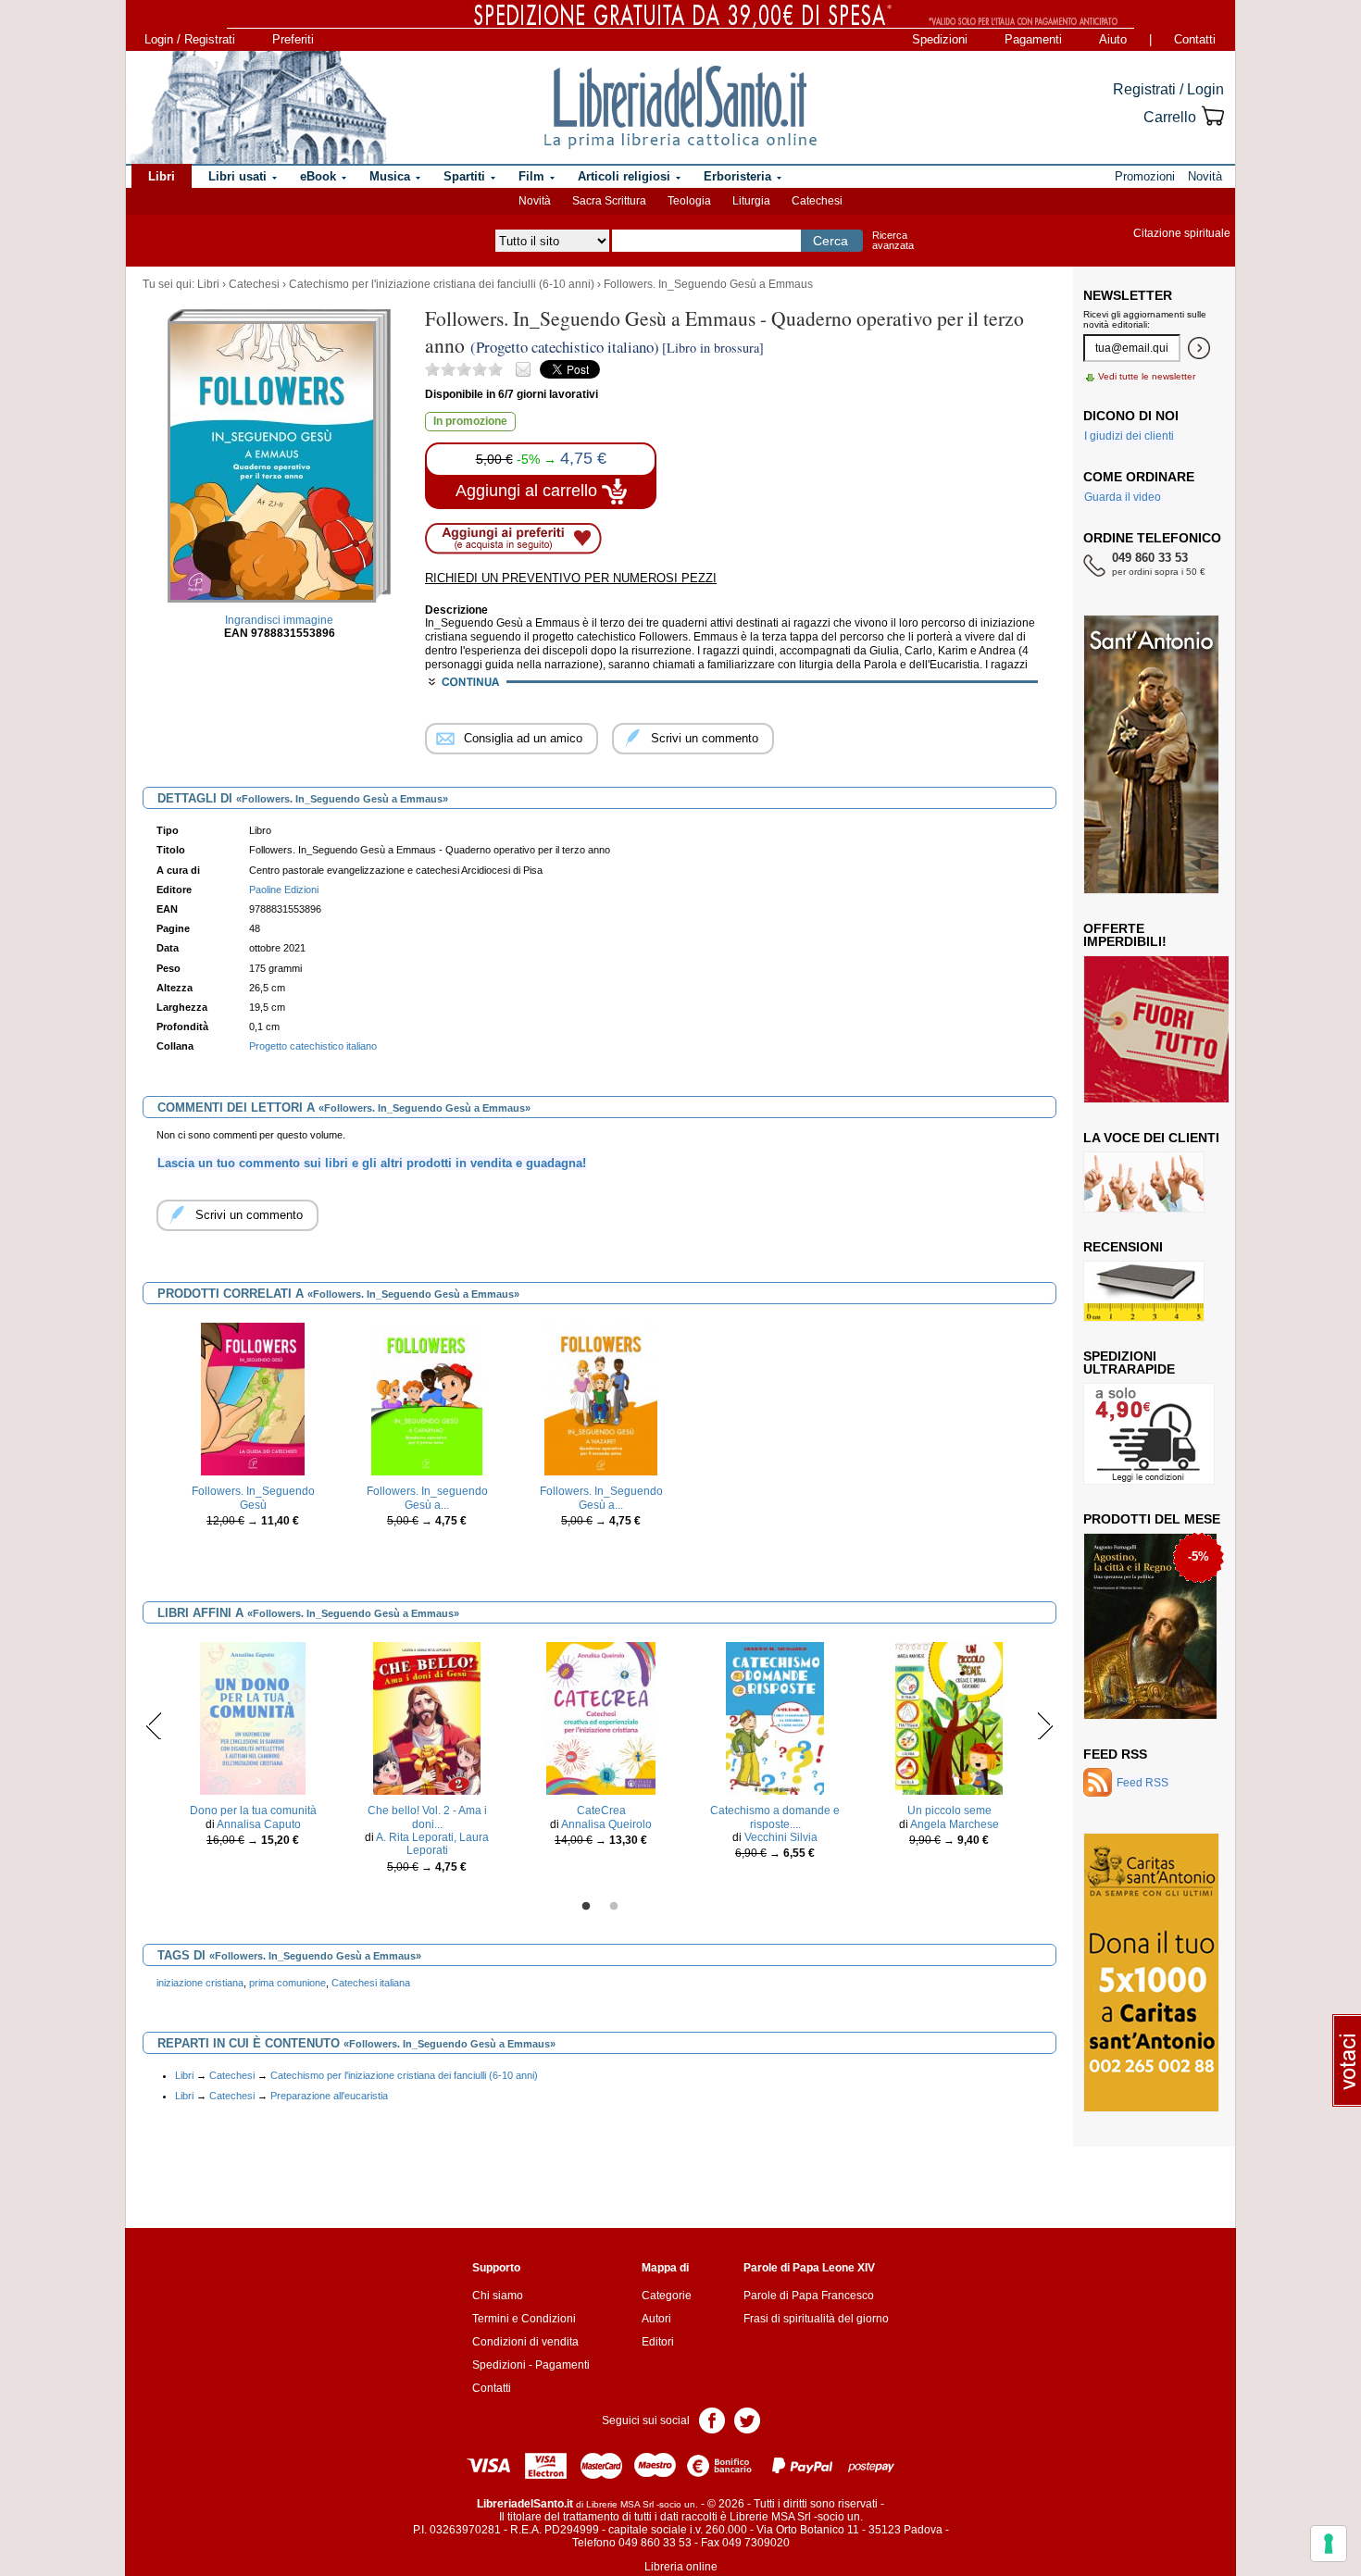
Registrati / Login (1168, 89)
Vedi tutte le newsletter (1147, 376)
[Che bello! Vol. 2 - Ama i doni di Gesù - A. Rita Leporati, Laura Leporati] (427, 1718)
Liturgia (751, 201)
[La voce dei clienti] (1144, 1181)
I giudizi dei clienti (1129, 436)
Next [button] (1045, 1725)
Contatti (1195, 39)
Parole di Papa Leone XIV (809, 2268)
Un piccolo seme (949, 1811)
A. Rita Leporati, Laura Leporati (432, 1844)
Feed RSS (1115, 1754)
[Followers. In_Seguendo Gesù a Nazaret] (600, 1399)
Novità (535, 201)
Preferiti (293, 39)
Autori (656, 2319)
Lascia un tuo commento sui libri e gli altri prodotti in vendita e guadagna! (372, 1163)
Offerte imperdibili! (1125, 935)
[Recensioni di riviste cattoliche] (1144, 1290)
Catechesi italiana (371, 1983)
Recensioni (1123, 1247)
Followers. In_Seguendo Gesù (253, 1498)
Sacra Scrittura (609, 201)
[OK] (1199, 348)
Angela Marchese (955, 1824)
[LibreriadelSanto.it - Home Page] (680, 107)
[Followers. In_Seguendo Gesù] (253, 1399)
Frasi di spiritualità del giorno (816, 2319)
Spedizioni (940, 39)
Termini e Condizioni (524, 2319)
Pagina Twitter (747, 2419)
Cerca (830, 241)
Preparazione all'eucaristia (329, 2096)
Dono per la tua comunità (253, 1811)
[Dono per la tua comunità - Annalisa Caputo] (253, 1718)
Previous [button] (154, 1725)
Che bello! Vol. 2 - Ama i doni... (427, 1817)
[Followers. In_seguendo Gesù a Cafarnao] (427, 1399)
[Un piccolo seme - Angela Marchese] (949, 1718)
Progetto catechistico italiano (313, 1046)
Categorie (667, 2296)
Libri (208, 284)
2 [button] (614, 1907)
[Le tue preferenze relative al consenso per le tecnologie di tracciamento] (1329, 2544)
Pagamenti (1033, 39)
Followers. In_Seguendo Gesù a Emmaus (708, 284)
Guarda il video (1123, 497)
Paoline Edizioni (284, 890)
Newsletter (1128, 295)
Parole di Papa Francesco (809, 2296)
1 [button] (586, 1907)
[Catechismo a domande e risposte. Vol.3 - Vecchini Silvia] (775, 1718)
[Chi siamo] (257, 107)
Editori (658, 2342)
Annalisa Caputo (259, 1824)
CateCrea (601, 1811)
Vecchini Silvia (781, 1837)
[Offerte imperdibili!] (1163, 1028)
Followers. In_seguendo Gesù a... (427, 1498)
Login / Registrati (190, 39)
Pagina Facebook (712, 2419)
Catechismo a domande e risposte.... (775, 1817)
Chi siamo (498, 2296)
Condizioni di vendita (525, 2342)
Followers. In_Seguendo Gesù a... (601, 1498)
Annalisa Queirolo (606, 1824)
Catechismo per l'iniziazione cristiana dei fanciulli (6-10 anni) (442, 284)
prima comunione (287, 1983)
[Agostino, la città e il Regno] (1150, 1625)
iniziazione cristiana (200, 1983)
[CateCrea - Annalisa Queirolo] (600, 1718)
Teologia (689, 201)
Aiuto (1113, 39)
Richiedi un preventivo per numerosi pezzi (571, 578)
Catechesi (817, 201)
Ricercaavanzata (893, 240)
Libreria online (681, 2567)
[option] (253, 1448)
